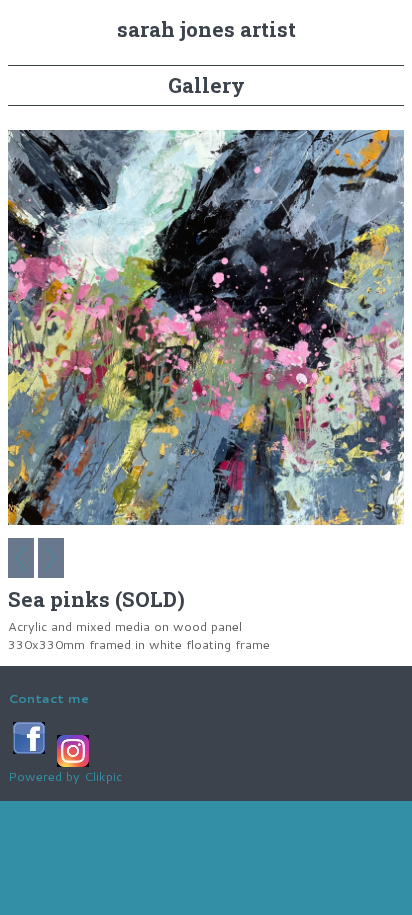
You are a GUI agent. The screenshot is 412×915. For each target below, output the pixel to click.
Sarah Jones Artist (206, 29)
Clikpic (103, 776)
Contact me (48, 698)
